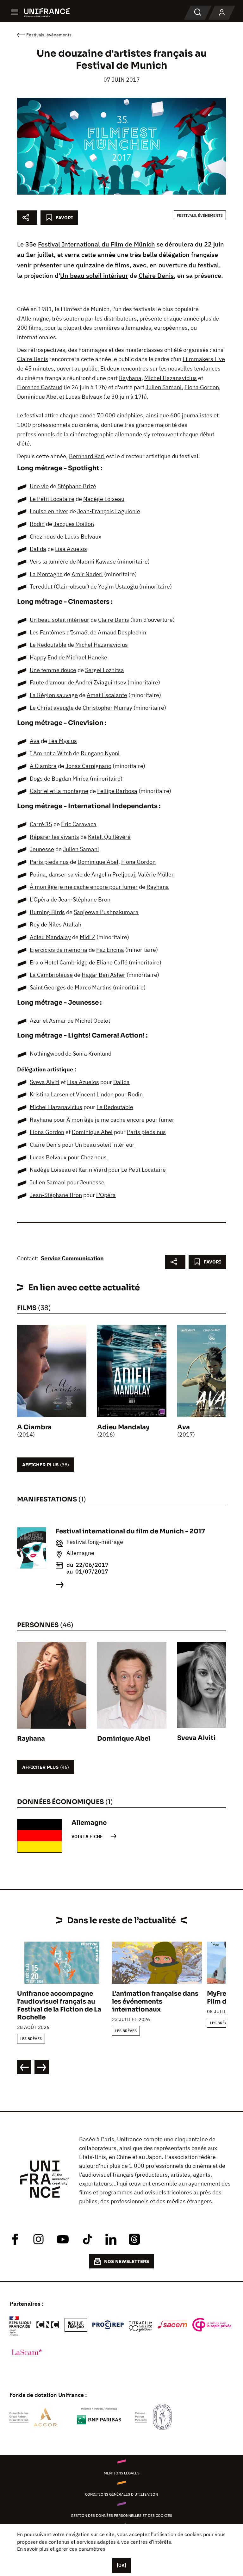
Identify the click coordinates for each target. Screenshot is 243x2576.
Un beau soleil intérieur (94, 275)
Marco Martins (93, 987)
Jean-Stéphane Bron (84, 899)
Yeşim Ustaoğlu (118, 586)
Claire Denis (156, 275)
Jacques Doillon (74, 524)
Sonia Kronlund (92, 1054)
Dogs (36, 779)
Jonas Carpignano (88, 766)
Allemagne (35, 318)
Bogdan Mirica (70, 779)
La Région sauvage (54, 695)
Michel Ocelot (93, 1021)
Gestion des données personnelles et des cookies (121, 2515)
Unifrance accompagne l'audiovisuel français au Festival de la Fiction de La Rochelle (59, 2005)
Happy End (44, 657)
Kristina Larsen (49, 1094)
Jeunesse (42, 849)
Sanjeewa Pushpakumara (106, 912)
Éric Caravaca (79, 824)
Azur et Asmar (48, 1021)
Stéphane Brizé (77, 486)
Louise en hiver (49, 511)
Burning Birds (47, 912)
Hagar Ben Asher (103, 975)
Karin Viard (93, 1170)
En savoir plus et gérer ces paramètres (61, 2549)
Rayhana (130, 378)
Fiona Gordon (202, 387)
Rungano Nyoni (100, 753)
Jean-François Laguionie (109, 511)
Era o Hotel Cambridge (59, 962)
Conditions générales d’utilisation (121, 2494)
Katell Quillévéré (109, 837)
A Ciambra (43, 766)
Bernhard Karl (87, 456)
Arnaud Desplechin (122, 632)
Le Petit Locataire (52, 499)
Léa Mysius (63, 741)
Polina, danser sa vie (56, 874)
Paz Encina (110, 950)
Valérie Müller (156, 874)
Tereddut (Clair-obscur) (59, 586)
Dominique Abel (37, 397)
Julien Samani (164, 387)
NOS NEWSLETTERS (127, 2261)
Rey (35, 924)
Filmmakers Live (204, 359)
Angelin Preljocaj (113, 874)
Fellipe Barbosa (117, 791)
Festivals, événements (200, 215)
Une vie (39, 486)
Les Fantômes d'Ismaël (59, 632)
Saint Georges (48, 987)
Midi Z (87, 937)
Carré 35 (41, 824)
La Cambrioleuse (51, 975)
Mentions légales (122, 2473)
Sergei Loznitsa (105, 670)
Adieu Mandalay (50, 937)
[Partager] (27, 218)
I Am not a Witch (51, 753)
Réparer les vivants (54, 837)
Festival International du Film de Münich (97, 244)
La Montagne (46, 574)
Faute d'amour (48, 682)
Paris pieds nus (49, 862)
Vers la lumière (49, 561)
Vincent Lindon (95, 1094)
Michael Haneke (87, 657)
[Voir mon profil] (222, 13)
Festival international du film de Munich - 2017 (130, 1531)
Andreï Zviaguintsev (101, 682)
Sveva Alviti (45, 1082)
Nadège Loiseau (104, 499)
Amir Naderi (87, 574)
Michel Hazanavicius (171, 378)
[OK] (121, 2565)
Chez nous (43, 536)
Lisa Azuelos (71, 549)
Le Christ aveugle (52, 708)
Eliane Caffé (112, 962)
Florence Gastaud (40, 387)
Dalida (38, 549)
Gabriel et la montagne (59, 791)
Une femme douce (53, 670)
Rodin (37, 524)
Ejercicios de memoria (59, 950)
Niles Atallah (65, 924)
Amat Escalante (107, 695)
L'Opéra (40, 899)
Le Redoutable (48, 645)
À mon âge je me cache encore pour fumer (84, 887)
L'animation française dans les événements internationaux (155, 2002)
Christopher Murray (107, 708)
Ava (35, 741)
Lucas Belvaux (84, 397)
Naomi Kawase (97, 561)
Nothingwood (47, 1054)
